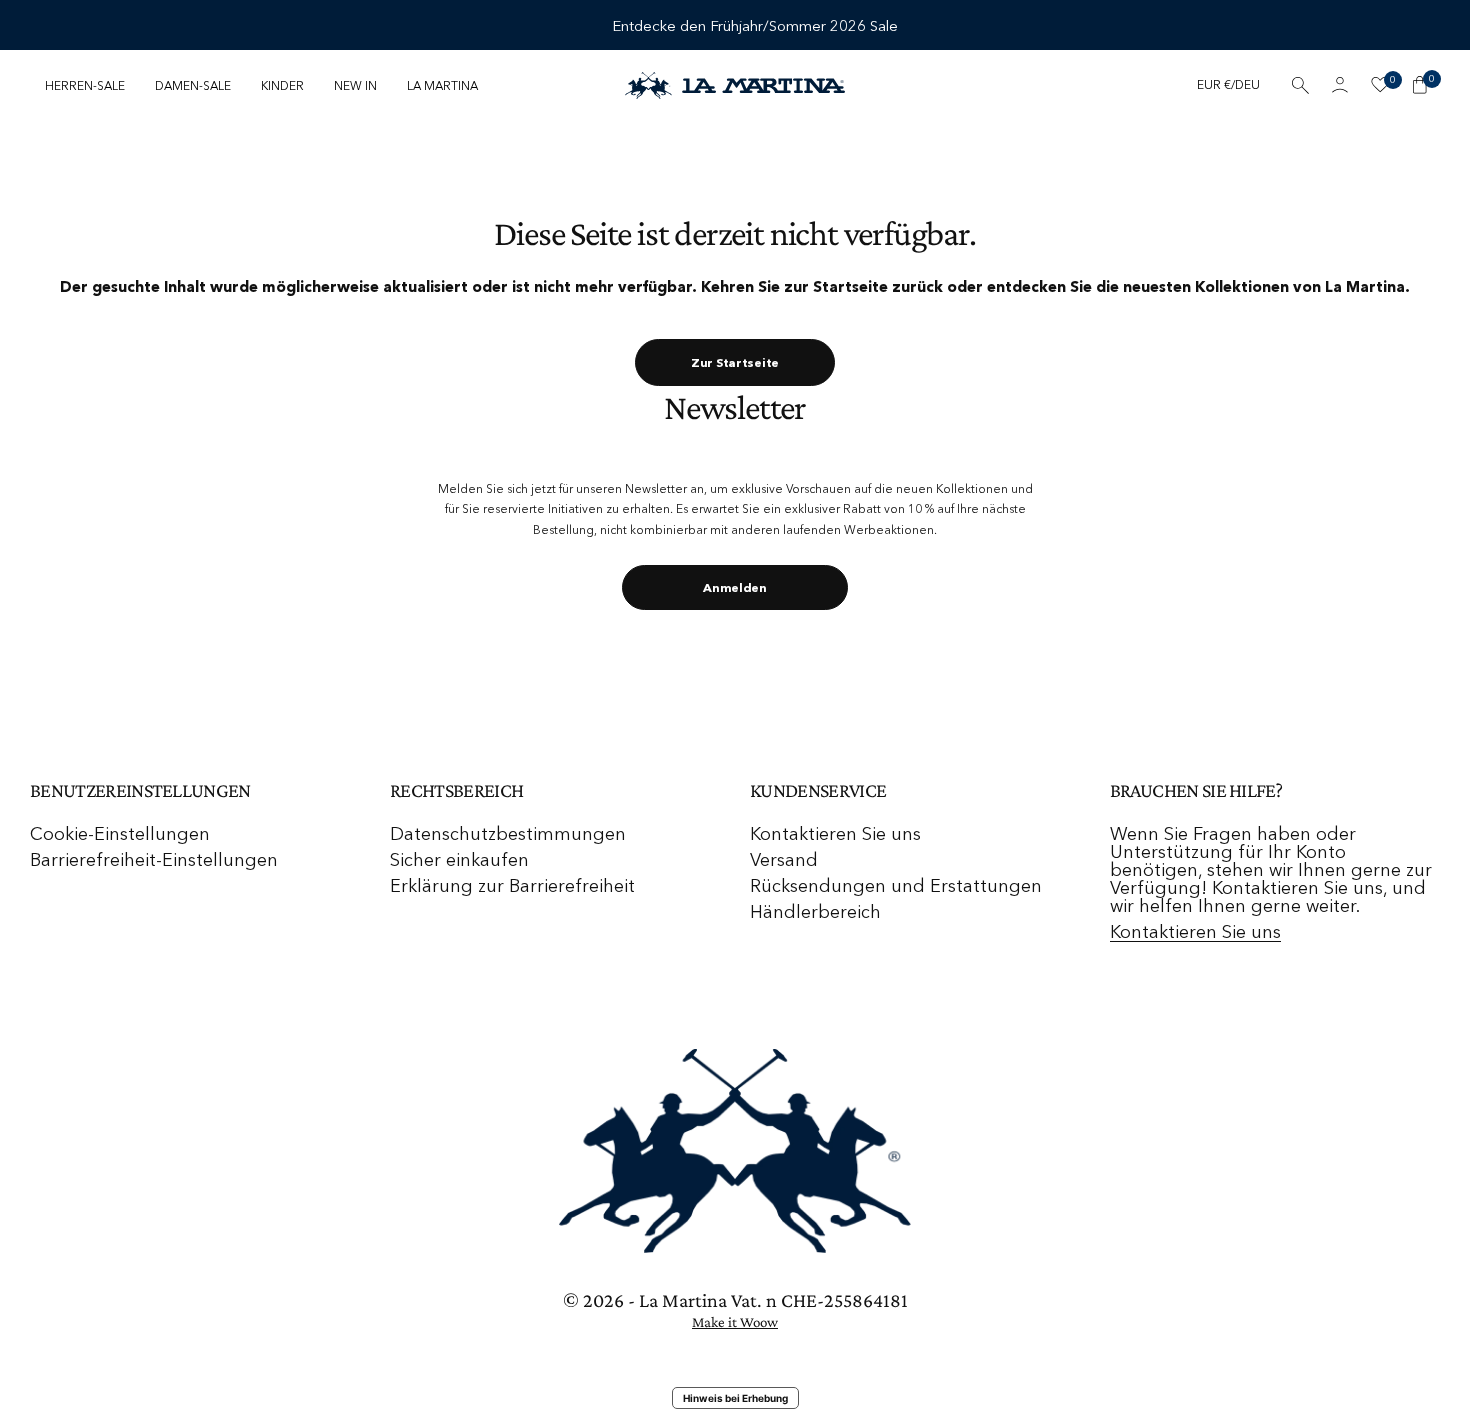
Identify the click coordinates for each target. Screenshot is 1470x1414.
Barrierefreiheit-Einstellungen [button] (154, 860)
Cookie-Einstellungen (120, 834)
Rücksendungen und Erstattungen (896, 886)
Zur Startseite (735, 362)
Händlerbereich (815, 912)
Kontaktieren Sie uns (835, 834)
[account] (1340, 85)
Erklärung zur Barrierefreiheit (512, 886)
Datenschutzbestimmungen (508, 834)
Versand (784, 860)
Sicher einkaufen (459, 860)
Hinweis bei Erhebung (735, 1398)
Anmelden (735, 587)
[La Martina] (735, 85)
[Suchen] (1300, 85)
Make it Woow (735, 1322)
